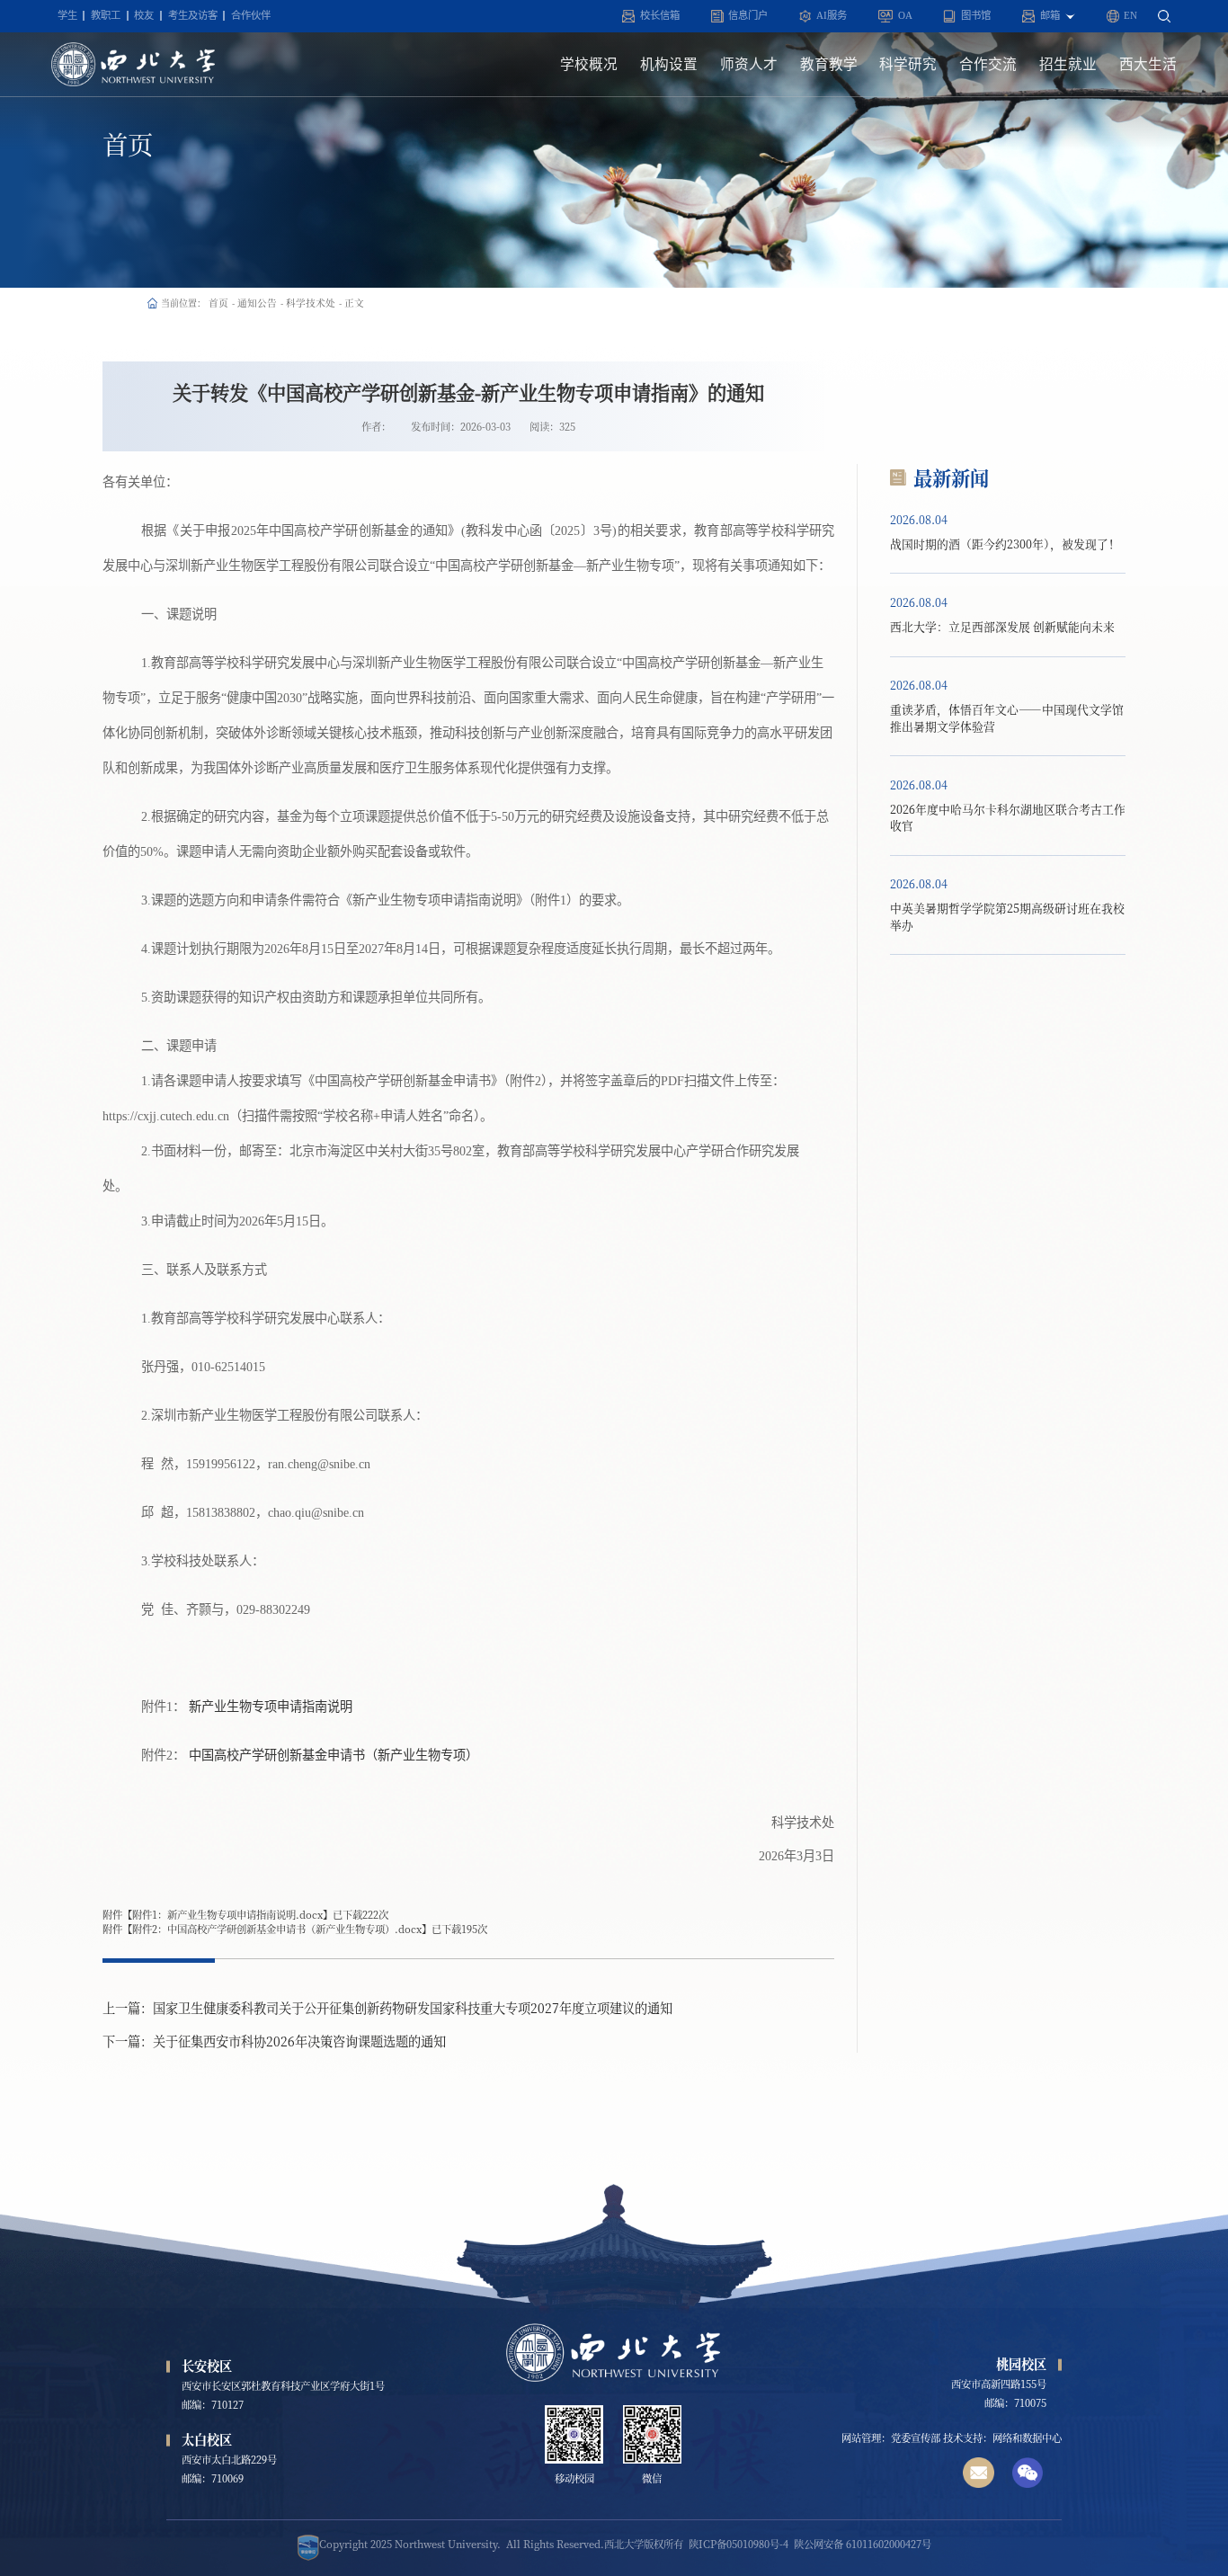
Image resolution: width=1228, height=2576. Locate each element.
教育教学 (829, 64)
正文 (354, 303)
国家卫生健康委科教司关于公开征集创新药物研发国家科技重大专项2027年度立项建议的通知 (413, 2008)
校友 (144, 15)
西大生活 (1148, 64)
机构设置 (669, 64)
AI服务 (832, 15)
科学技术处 (311, 303)
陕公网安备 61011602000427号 (863, 2544)
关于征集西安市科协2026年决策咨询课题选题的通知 (299, 2041)
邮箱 (1053, 15)
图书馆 (976, 15)
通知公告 (257, 303)
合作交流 (988, 64)
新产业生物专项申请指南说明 (271, 1707)
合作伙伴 (251, 15)
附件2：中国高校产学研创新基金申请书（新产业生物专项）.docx (277, 1929)
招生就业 (1068, 64)
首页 (218, 303)
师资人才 (749, 64)
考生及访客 (193, 15)
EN (1130, 15)
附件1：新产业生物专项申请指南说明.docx (227, 1914)
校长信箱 (660, 15)
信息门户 (748, 15)
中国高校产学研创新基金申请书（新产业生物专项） (334, 1755)
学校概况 (589, 64)
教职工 (106, 15)
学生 (67, 15)
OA (905, 15)
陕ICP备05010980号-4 (739, 2544)
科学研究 (908, 64)
